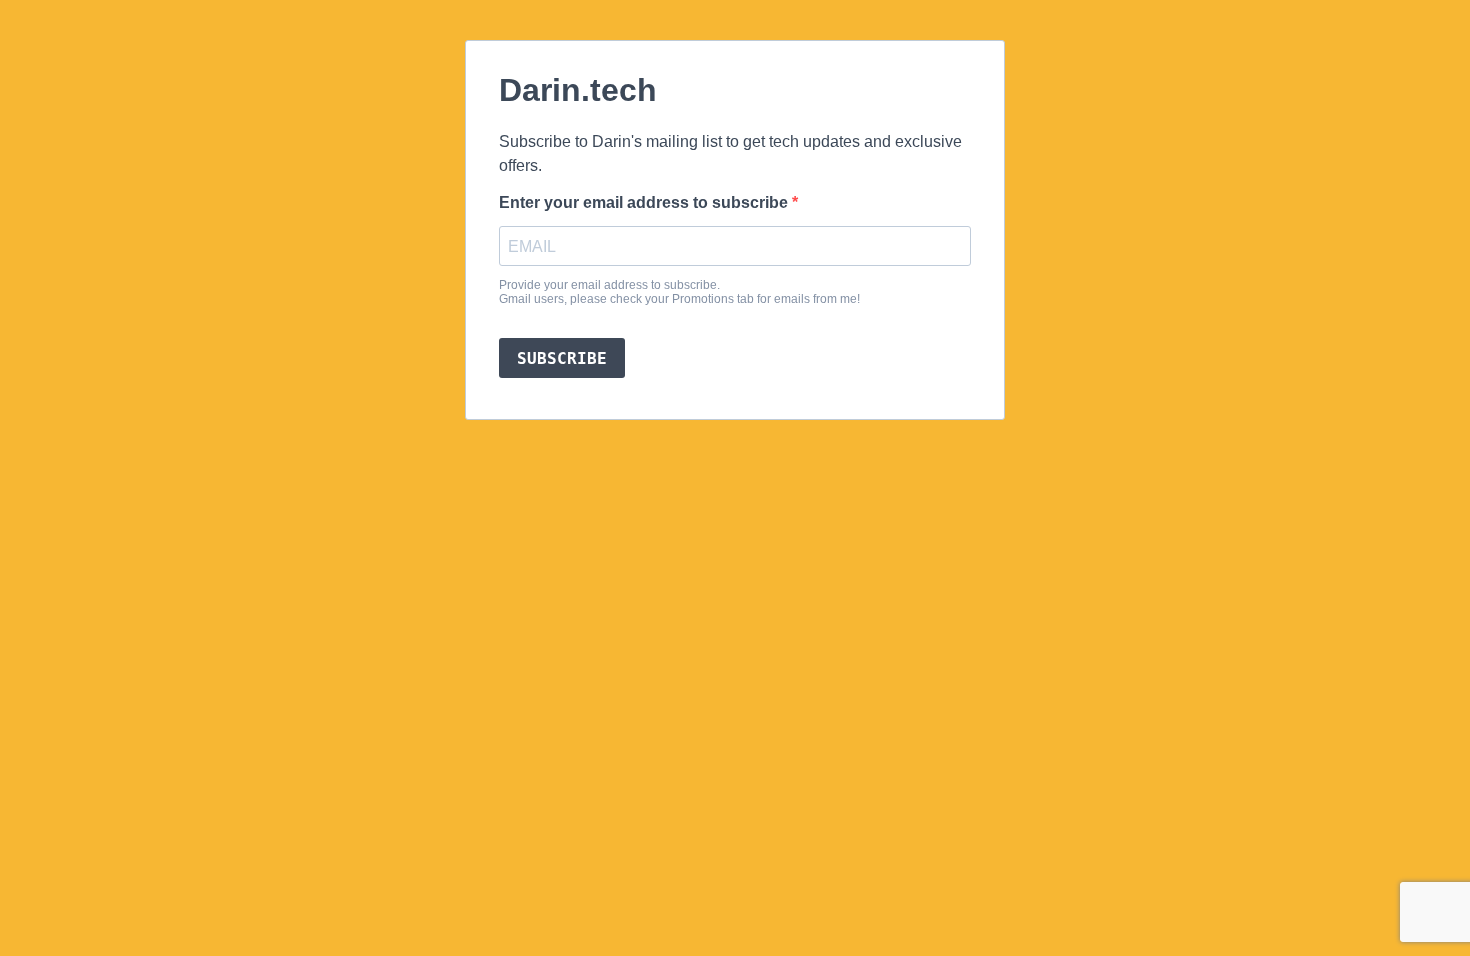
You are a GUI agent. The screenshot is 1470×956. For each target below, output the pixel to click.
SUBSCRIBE (562, 358)
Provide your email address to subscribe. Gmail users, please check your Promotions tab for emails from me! (679, 292)
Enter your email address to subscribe (645, 202)
